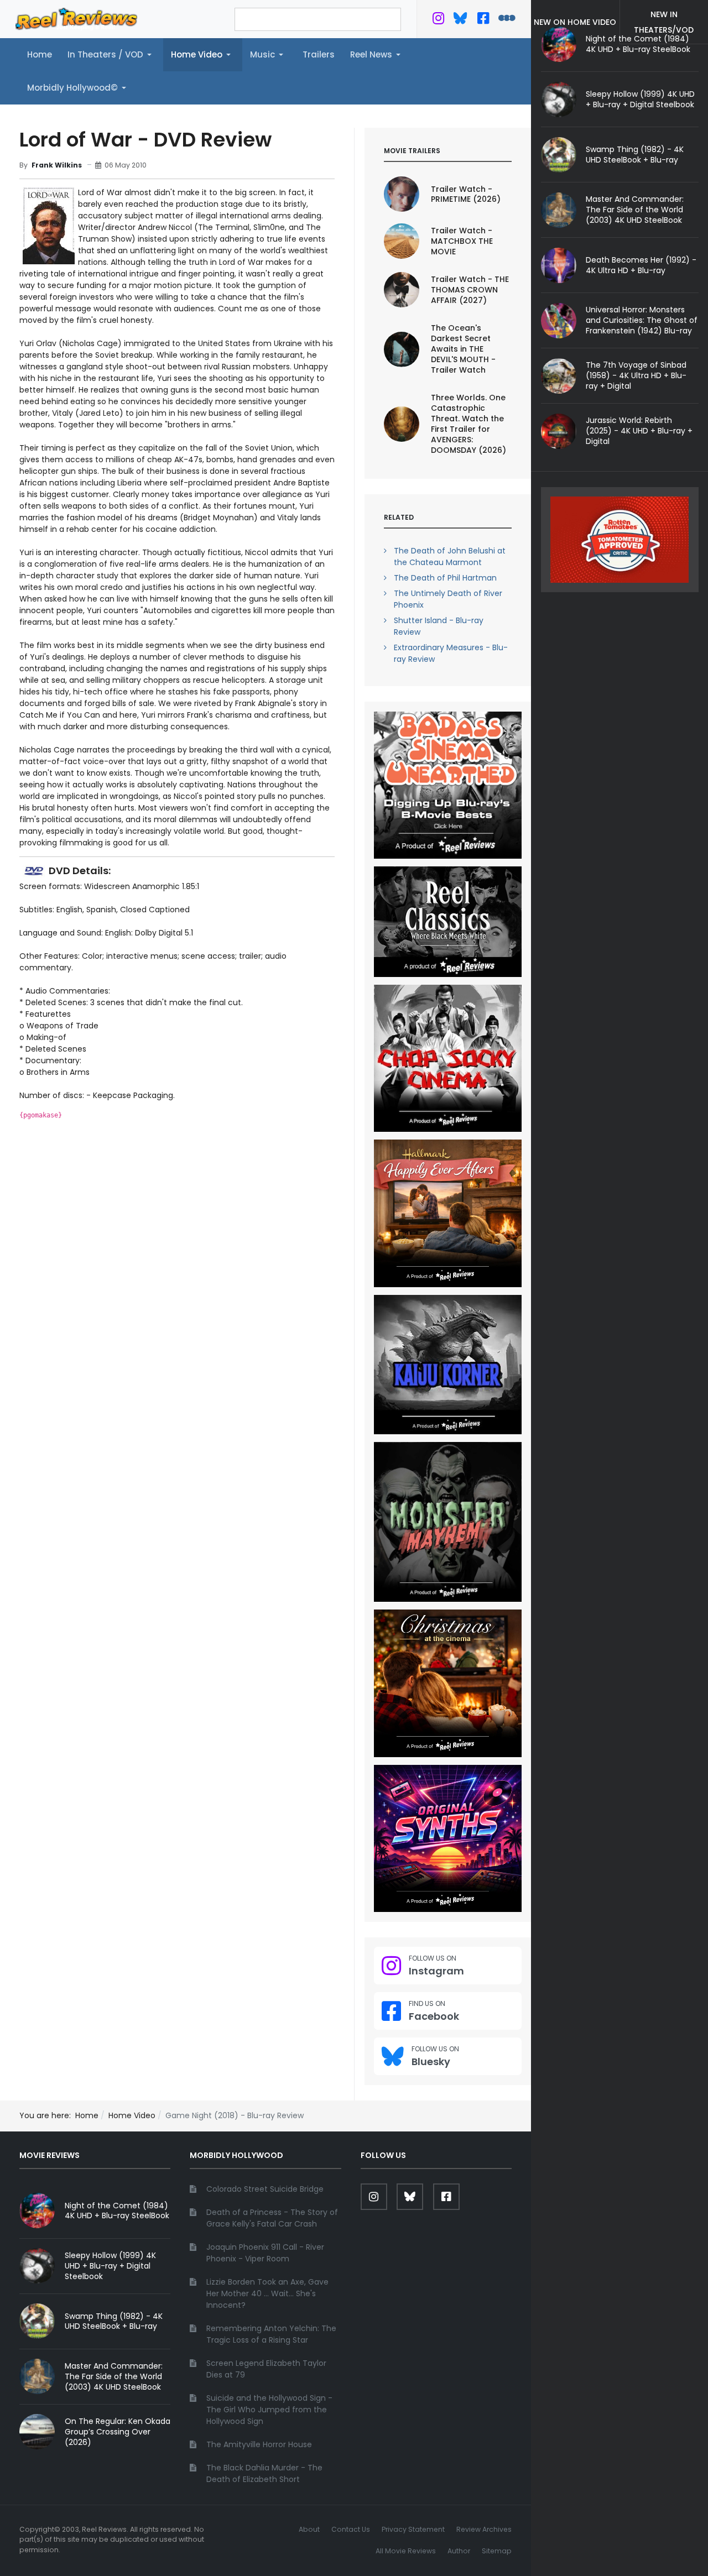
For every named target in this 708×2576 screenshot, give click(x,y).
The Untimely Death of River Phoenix (448, 599)
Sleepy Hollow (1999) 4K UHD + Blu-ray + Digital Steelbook (640, 99)
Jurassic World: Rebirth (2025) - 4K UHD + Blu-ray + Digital (639, 431)
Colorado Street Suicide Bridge (265, 2189)
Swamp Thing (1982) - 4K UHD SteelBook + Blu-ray (635, 155)
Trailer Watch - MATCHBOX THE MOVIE (462, 241)
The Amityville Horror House (259, 2444)
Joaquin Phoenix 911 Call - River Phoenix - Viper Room (265, 2253)
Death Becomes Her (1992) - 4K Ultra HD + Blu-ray (641, 265)
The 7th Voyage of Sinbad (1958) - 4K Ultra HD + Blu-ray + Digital (636, 375)
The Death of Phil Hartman (445, 578)
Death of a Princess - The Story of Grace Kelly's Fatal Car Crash (272, 2218)
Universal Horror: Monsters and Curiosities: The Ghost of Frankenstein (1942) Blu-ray (642, 320)
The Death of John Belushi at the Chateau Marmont (450, 557)
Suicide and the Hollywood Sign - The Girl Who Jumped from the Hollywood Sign (269, 2410)
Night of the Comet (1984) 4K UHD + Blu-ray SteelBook (117, 2211)
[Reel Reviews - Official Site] (76, 18)
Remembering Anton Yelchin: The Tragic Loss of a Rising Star (271, 2334)
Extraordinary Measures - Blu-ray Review (451, 653)
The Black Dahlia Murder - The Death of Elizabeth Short (264, 2473)
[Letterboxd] (507, 20)
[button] (111, 55)
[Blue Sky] (460, 20)
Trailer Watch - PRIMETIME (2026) (466, 194)
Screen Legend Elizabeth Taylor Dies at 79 (266, 2369)
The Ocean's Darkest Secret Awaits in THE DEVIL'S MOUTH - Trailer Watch (463, 349)
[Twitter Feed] (438, 20)
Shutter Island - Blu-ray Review (439, 626)
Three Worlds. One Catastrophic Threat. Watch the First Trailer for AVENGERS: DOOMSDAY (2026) (468, 424)
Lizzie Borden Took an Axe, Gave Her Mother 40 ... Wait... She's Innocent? (267, 2293)
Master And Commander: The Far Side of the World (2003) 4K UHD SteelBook (635, 210)
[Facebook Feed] (483, 20)
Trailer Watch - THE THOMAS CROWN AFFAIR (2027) (470, 290)
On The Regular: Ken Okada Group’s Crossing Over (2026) (118, 2432)
